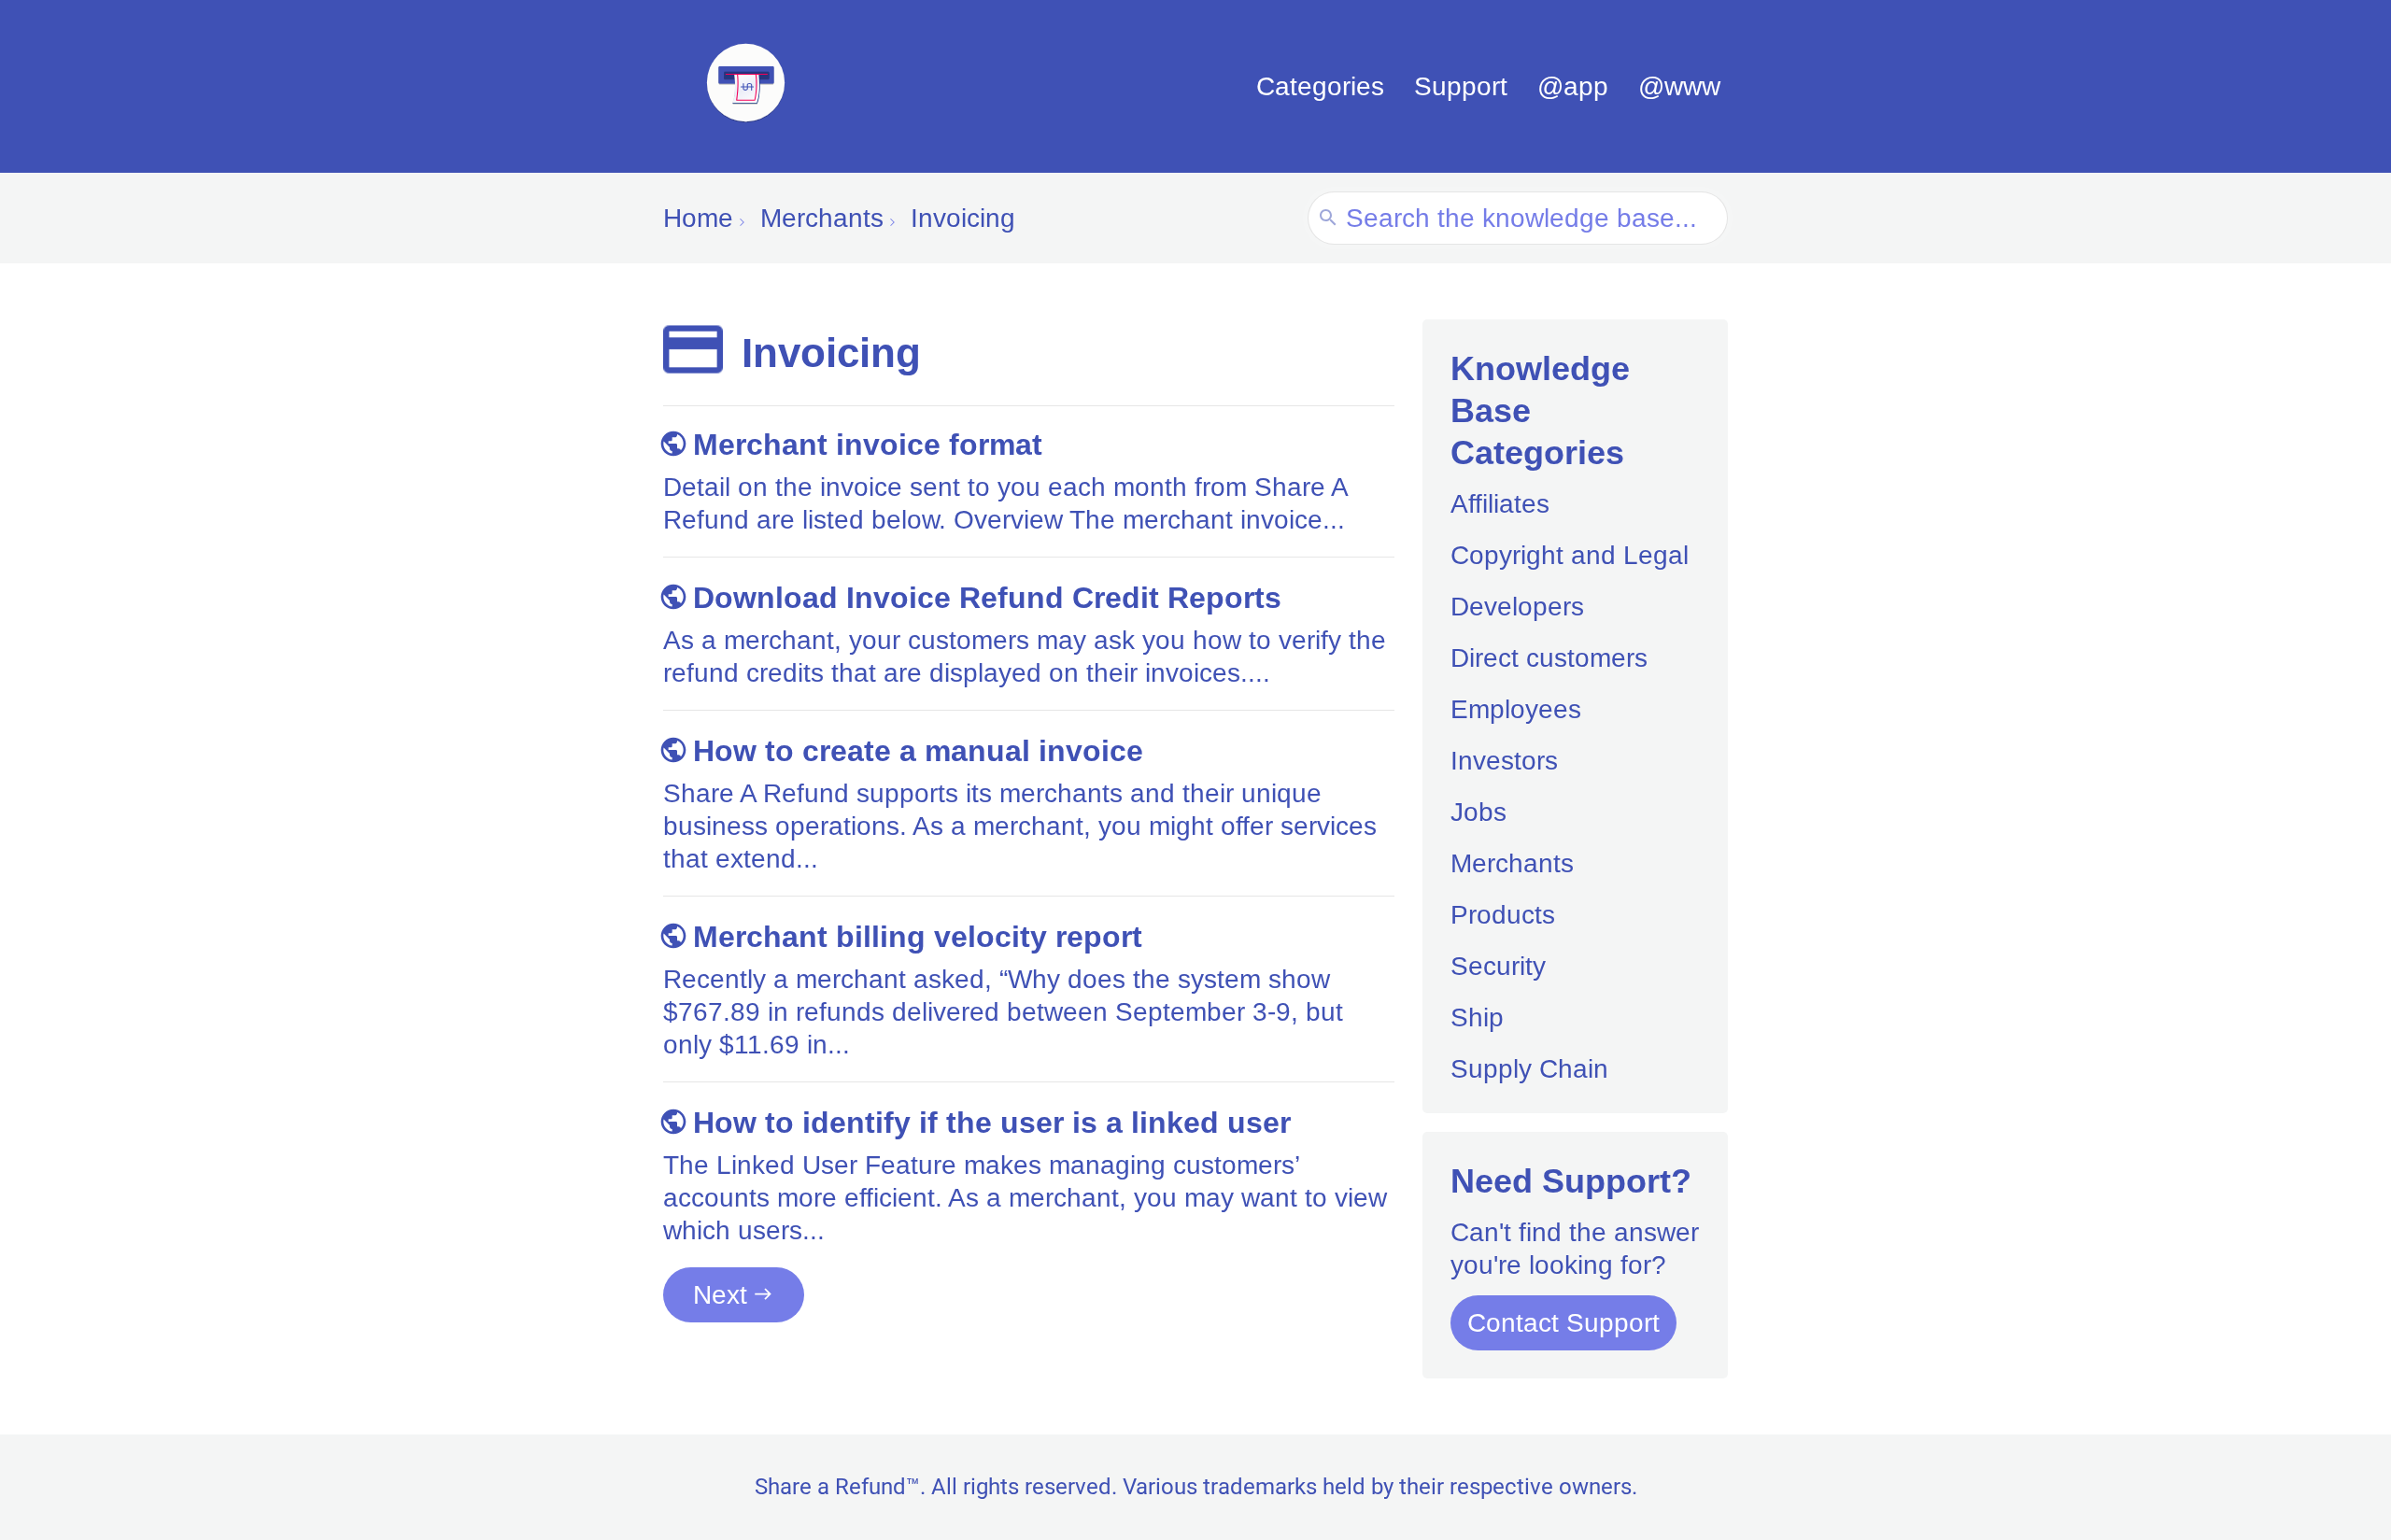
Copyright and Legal (1570, 555)
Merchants (1512, 863)
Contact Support (1563, 1323)
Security (1498, 966)
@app (1573, 86)
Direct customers (1549, 658)
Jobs (1478, 812)
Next (720, 1295)
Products (1503, 915)
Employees (1516, 709)
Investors (1504, 761)
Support (1461, 86)
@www (1679, 86)
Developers (1517, 607)
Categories (1320, 86)
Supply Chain (1529, 1069)
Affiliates (1500, 504)
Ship (1477, 1017)
